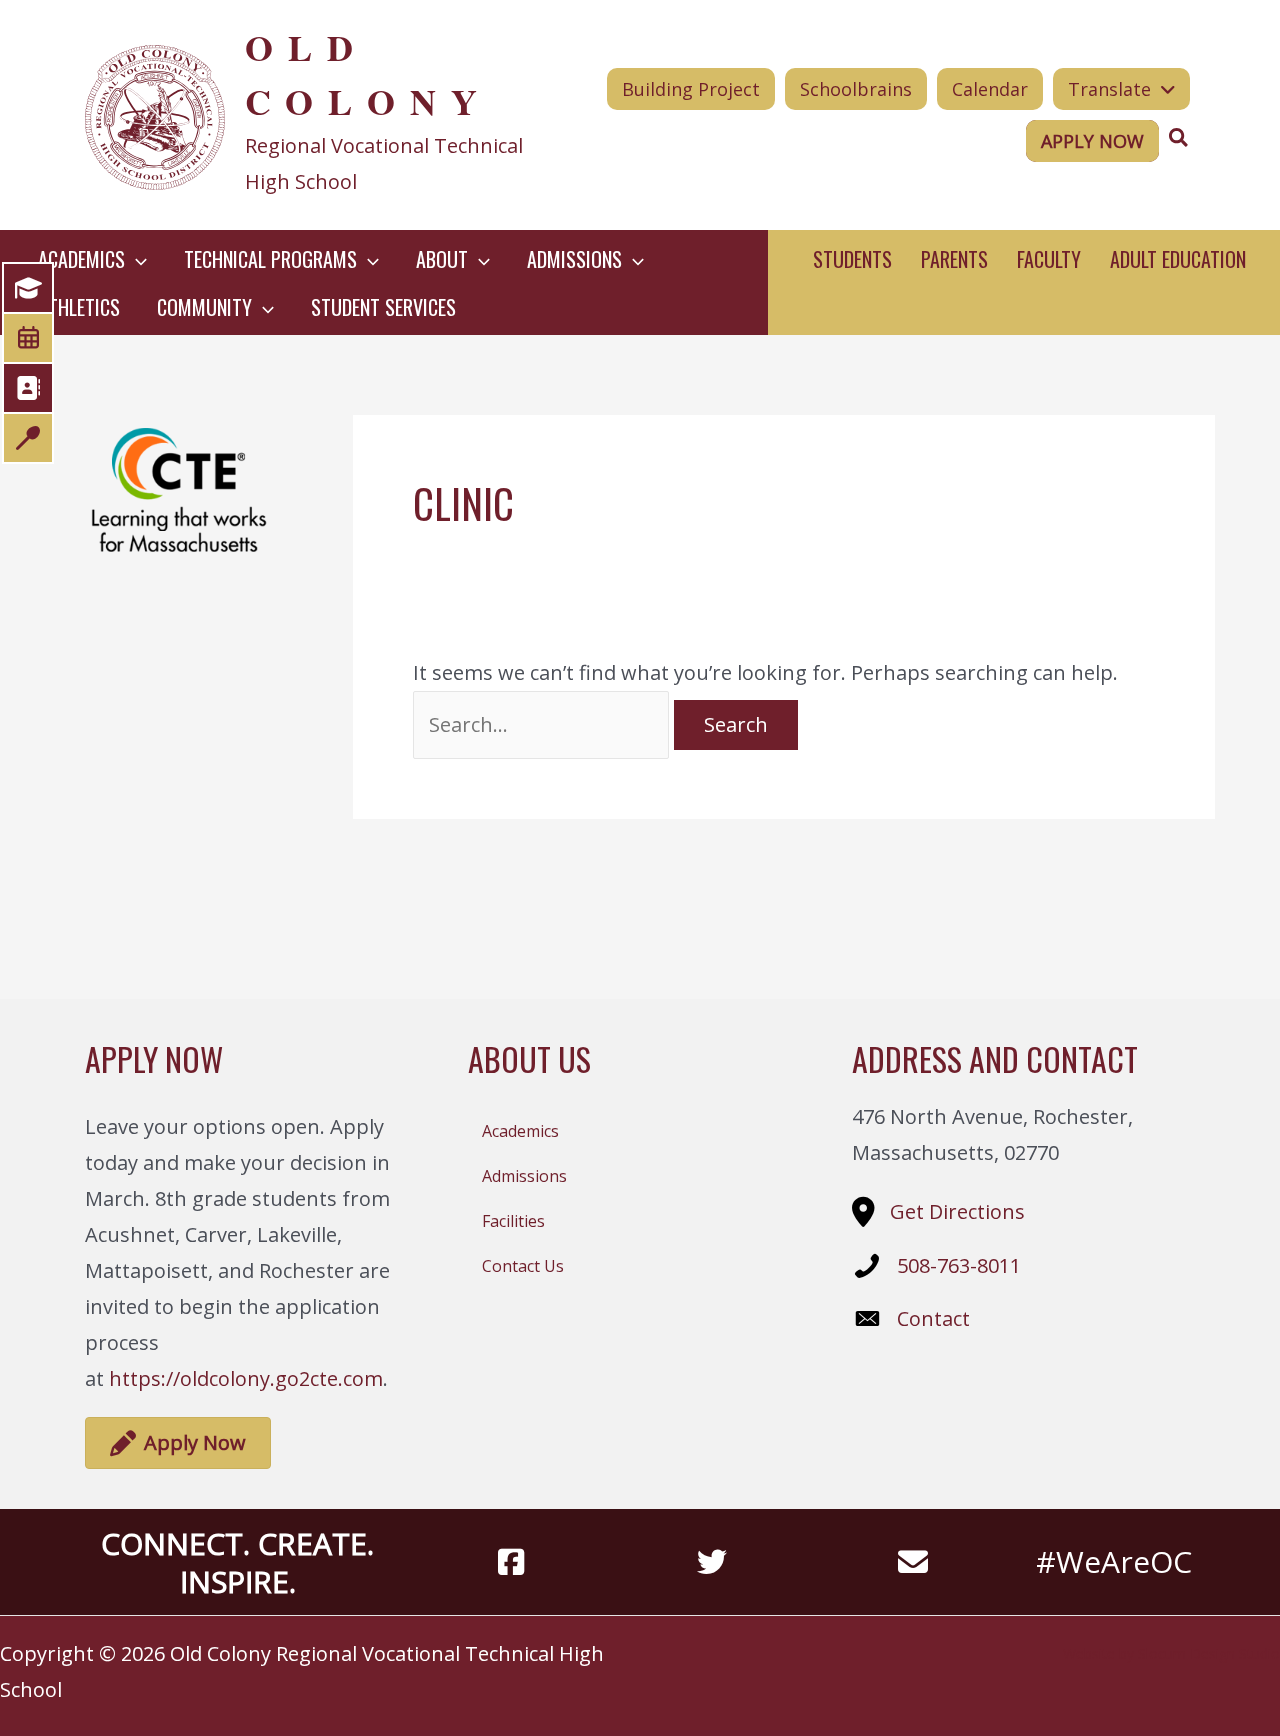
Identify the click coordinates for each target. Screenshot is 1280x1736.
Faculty (1049, 259)
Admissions (524, 1176)
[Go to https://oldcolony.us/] (306, 115)
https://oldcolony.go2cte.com (246, 1378)
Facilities (513, 1221)
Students (852, 259)
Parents (954, 259)
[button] (136, 259)
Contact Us (523, 1266)
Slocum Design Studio (1209, 1653)
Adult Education (1178, 259)
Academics (520, 1131)
